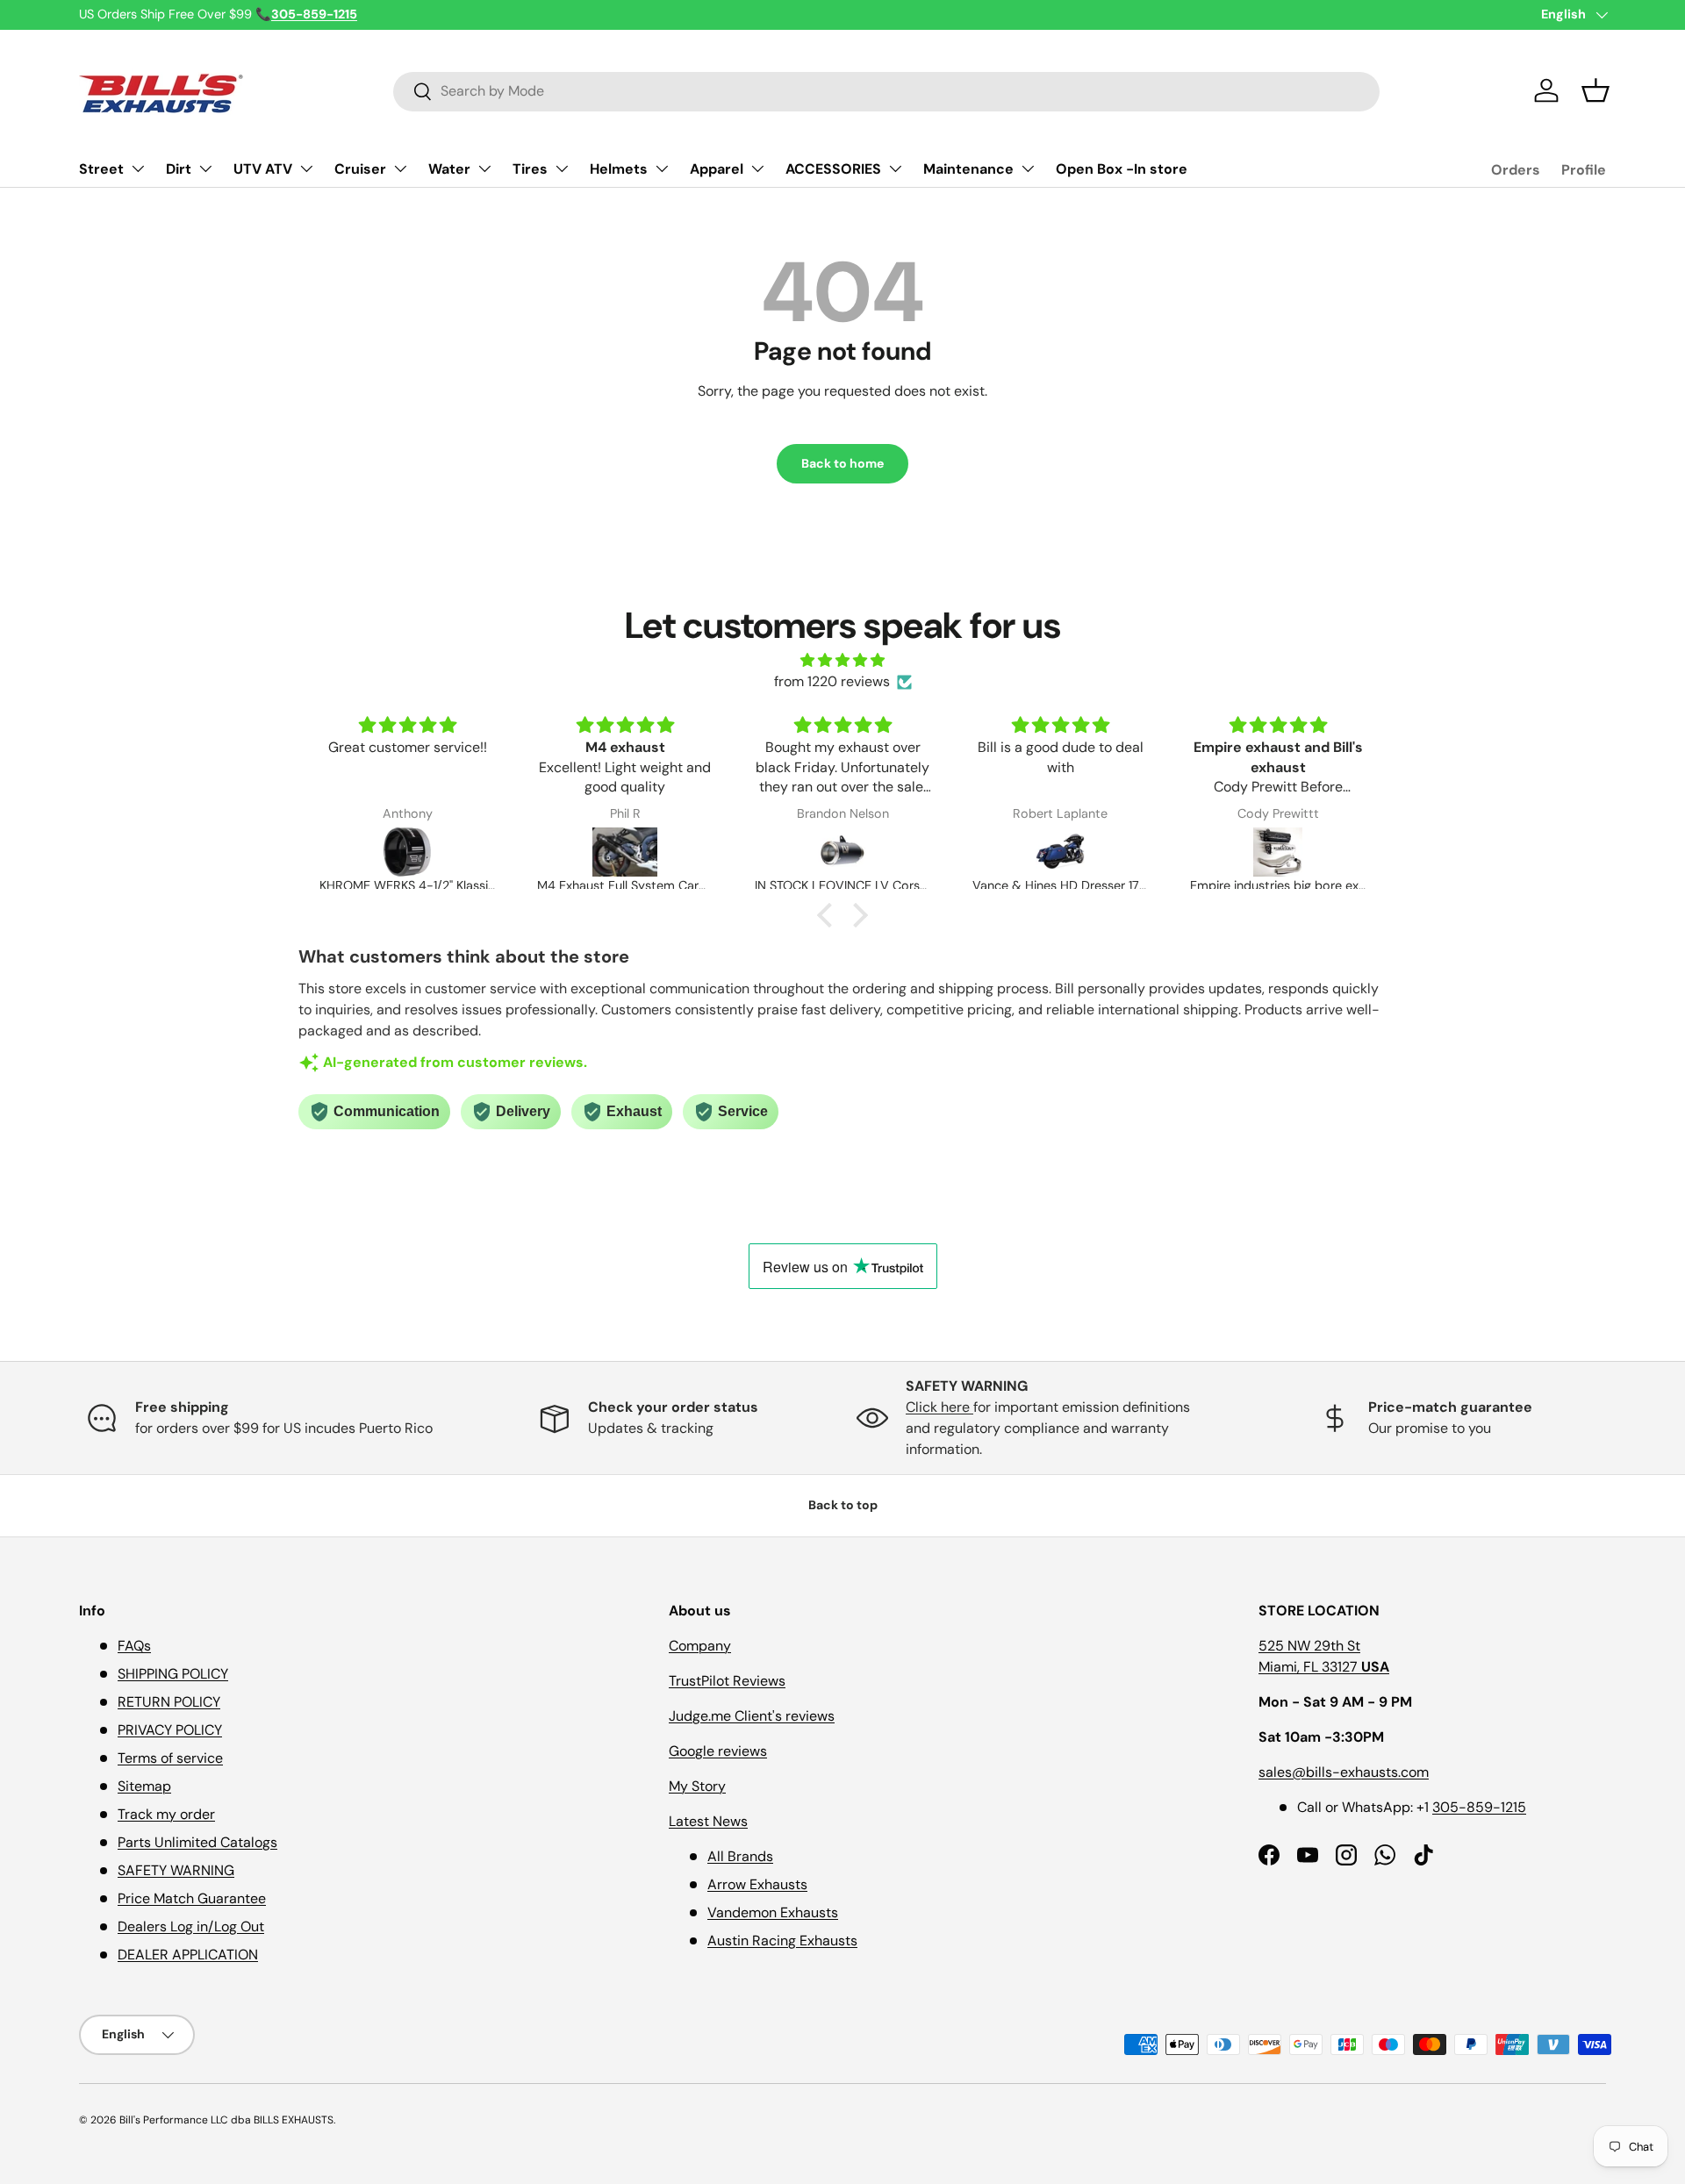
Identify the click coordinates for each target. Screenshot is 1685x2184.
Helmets (619, 169)
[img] (842, 660)
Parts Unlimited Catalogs (197, 1842)
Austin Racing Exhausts (782, 1941)
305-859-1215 (1479, 1807)
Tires (530, 169)
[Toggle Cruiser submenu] (400, 168)
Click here (939, 1407)
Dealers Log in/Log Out (191, 1926)
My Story (697, 1786)
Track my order (166, 1814)
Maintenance (968, 169)
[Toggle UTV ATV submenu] (306, 168)
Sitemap (144, 1786)
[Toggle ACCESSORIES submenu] (895, 168)
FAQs (134, 1646)
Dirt (179, 169)
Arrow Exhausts (757, 1884)
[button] (1595, 90)
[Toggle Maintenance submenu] (1028, 168)
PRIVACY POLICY (170, 1730)
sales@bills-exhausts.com (1344, 1772)
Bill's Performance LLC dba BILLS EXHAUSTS (226, 2120)
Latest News (708, 1821)
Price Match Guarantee (192, 1898)
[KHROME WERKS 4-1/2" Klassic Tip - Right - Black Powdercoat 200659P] (407, 852)
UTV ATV (263, 169)
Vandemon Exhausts (773, 1912)
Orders (1516, 170)
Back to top (843, 1505)
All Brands (740, 1856)
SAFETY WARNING (176, 1870)
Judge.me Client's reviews (752, 1716)
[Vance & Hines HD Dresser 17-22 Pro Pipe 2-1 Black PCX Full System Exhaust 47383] (1060, 852)
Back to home (842, 463)
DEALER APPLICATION (188, 1955)
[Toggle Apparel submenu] (757, 168)
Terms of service (170, 1758)
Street (101, 169)
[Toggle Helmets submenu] (662, 168)
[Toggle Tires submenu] (562, 168)
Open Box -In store (1122, 169)
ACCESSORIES (833, 169)
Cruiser (360, 169)
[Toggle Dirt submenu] (205, 168)
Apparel (717, 169)
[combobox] (886, 91)
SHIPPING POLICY (173, 1674)
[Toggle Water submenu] (484, 168)
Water (449, 169)
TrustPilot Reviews (727, 1681)
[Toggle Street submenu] (138, 168)
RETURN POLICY (169, 1702)
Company (700, 1646)
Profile (1584, 170)
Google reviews (718, 1751)
